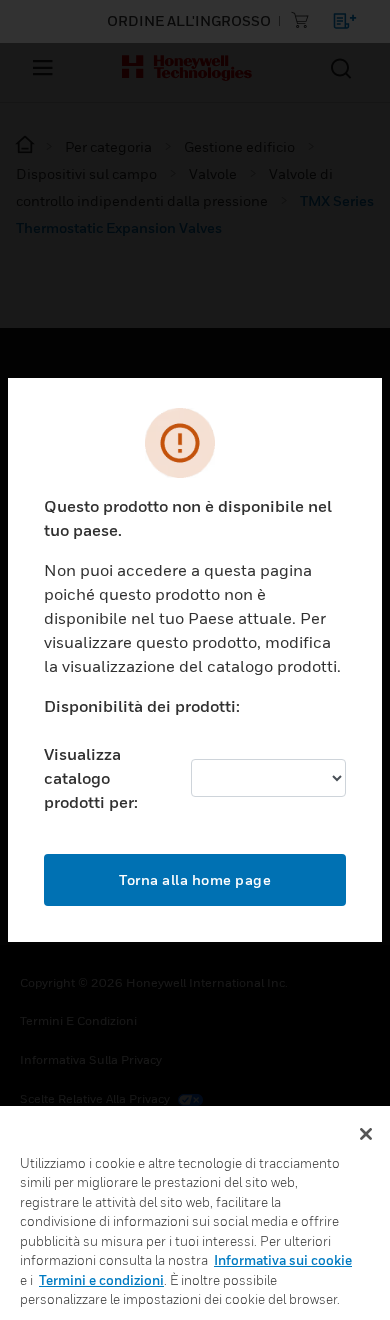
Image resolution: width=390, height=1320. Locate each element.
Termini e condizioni (101, 1280)
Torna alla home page (195, 879)
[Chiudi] (366, 1134)
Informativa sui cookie (283, 1260)
